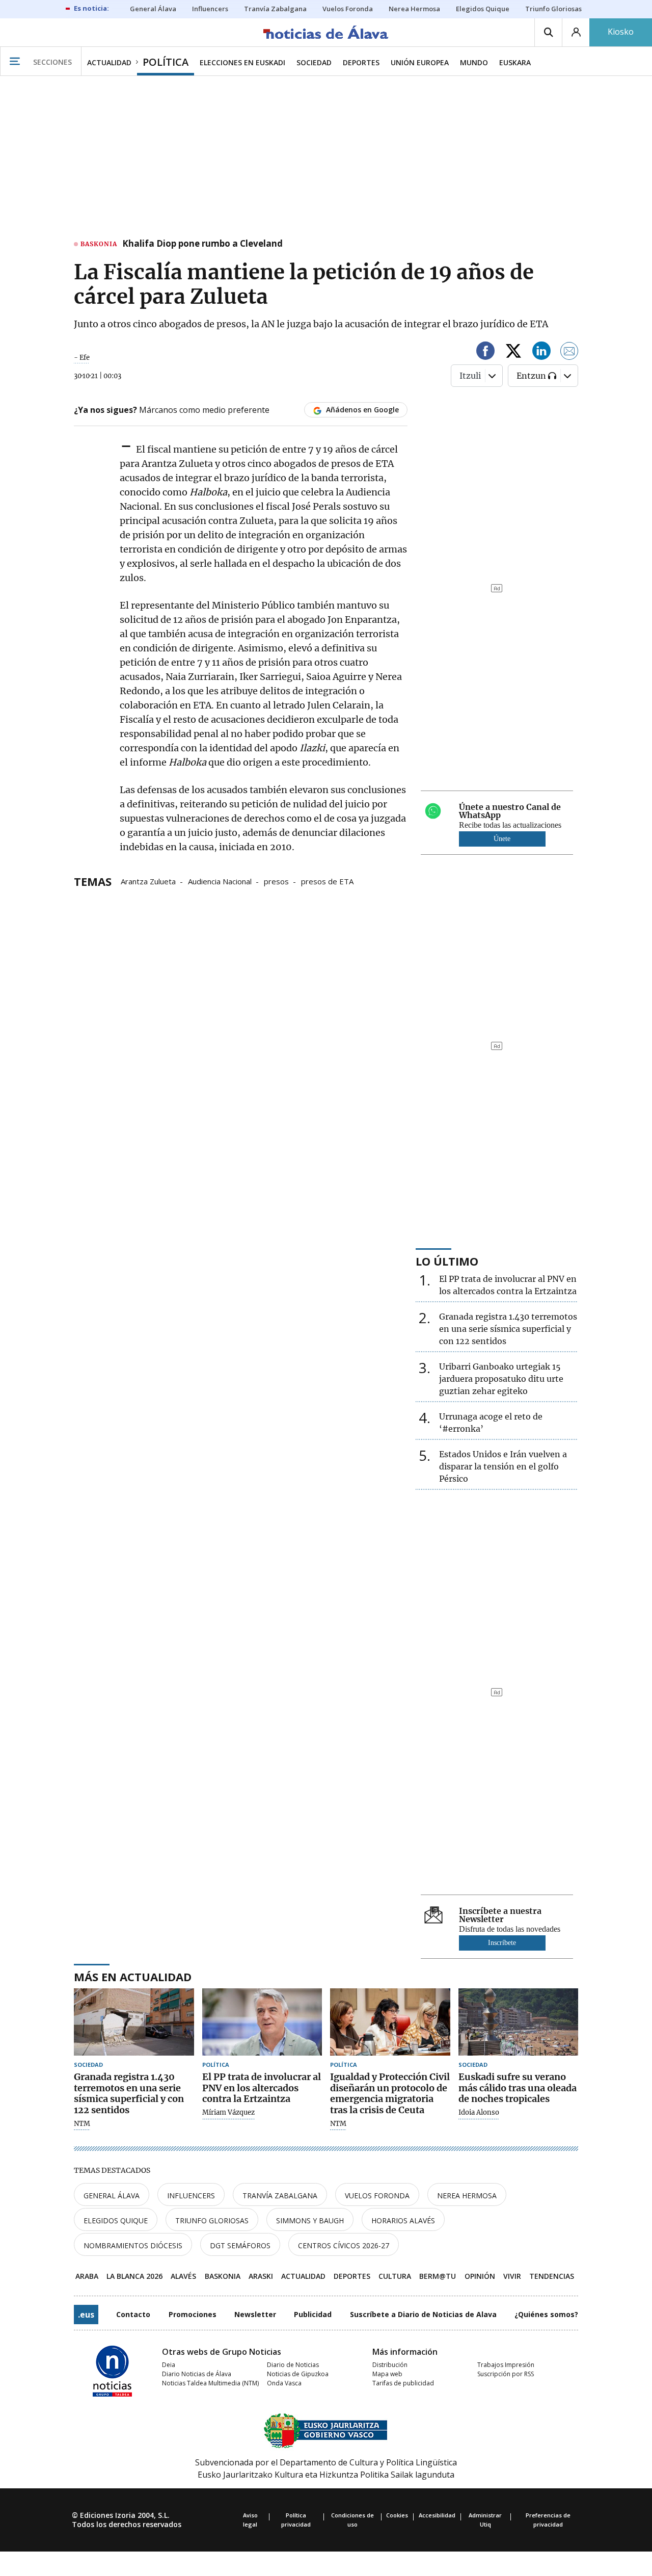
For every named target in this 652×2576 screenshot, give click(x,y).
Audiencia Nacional (220, 881)
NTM (82, 2124)
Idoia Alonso (479, 2113)
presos (276, 881)
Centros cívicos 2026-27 (344, 2245)
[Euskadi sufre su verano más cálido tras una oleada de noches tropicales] (519, 2022)
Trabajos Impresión (506, 2365)
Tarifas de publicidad (403, 2383)
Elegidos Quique (116, 2220)
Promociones (193, 2314)
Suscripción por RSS (506, 2374)
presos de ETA (327, 881)
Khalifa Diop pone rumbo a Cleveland (202, 244)
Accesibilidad (437, 2515)
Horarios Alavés (403, 2220)
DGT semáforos (240, 2245)
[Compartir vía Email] (569, 352)
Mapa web (387, 2374)
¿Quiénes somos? (546, 2314)
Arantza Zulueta (148, 881)
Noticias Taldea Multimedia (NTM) (210, 2383)
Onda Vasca (284, 2383)
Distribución (390, 2365)
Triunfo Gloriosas (212, 2220)
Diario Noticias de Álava (197, 2374)
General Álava (112, 2196)
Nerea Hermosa (467, 2196)
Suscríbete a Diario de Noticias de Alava (423, 2314)
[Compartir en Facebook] (485, 352)
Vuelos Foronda (377, 2196)
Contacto (133, 2314)
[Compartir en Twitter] (513, 352)
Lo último (447, 1261)
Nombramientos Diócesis (133, 2245)
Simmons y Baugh (310, 2220)
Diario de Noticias (293, 2365)
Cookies (397, 2515)
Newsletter (255, 2314)
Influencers (191, 2196)
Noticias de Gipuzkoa (298, 2374)
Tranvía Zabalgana (280, 2196)
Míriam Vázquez (228, 2113)
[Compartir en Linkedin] (541, 352)
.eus (86, 2315)
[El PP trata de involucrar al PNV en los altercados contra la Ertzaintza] (262, 2022)
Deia (169, 2365)
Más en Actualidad (133, 1977)
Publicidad (313, 2314)
